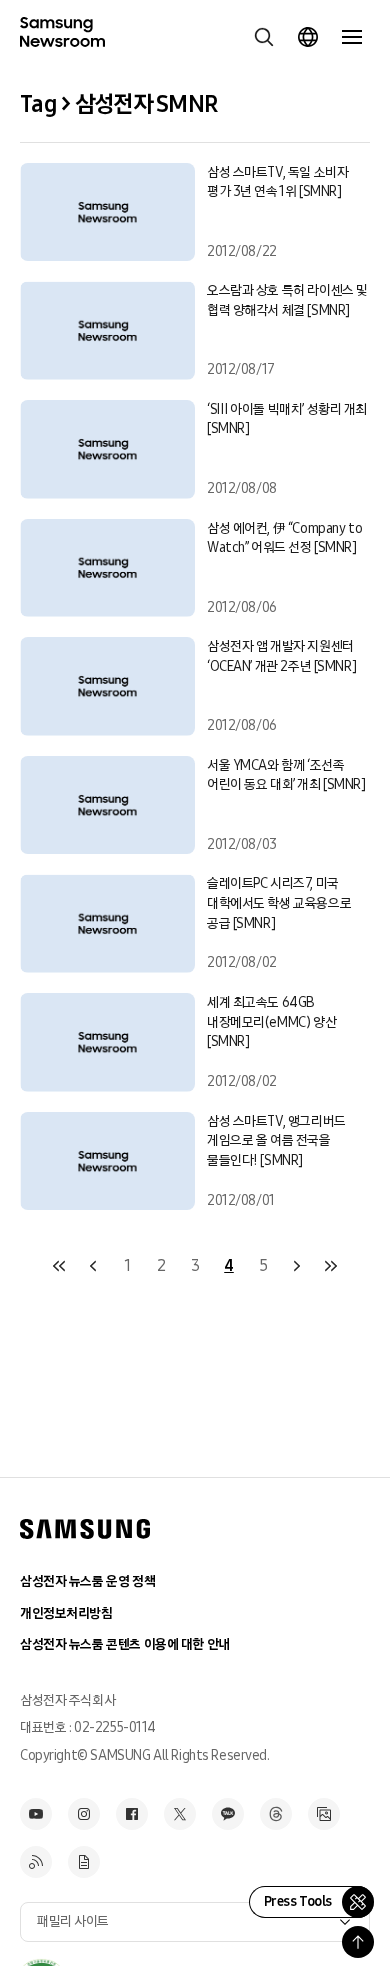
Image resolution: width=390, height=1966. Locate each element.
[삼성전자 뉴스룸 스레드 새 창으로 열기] (276, 1814)
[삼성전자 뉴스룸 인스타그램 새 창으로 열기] (84, 1814)
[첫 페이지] (59, 1266)
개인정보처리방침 (66, 1613)
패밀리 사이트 (73, 1921)
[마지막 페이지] (331, 1266)
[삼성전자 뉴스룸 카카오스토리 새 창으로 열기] (228, 1814)
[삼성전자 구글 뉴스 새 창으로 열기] (84, 1862)
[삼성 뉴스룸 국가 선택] (308, 37)
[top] (358, 1942)
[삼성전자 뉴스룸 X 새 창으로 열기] (180, 1814)
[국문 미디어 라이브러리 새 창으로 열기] (324, 1814)
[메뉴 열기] (352, 37)
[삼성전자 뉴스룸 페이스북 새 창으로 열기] (132, 1814)
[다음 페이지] (297, 1266)
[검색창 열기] (264, 37)
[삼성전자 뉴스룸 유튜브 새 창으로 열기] (36, 1814)
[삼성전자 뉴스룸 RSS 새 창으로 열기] (36, 1862)
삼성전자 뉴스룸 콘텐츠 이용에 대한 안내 (125, 1644)
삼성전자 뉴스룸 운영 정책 (87, 1581)
